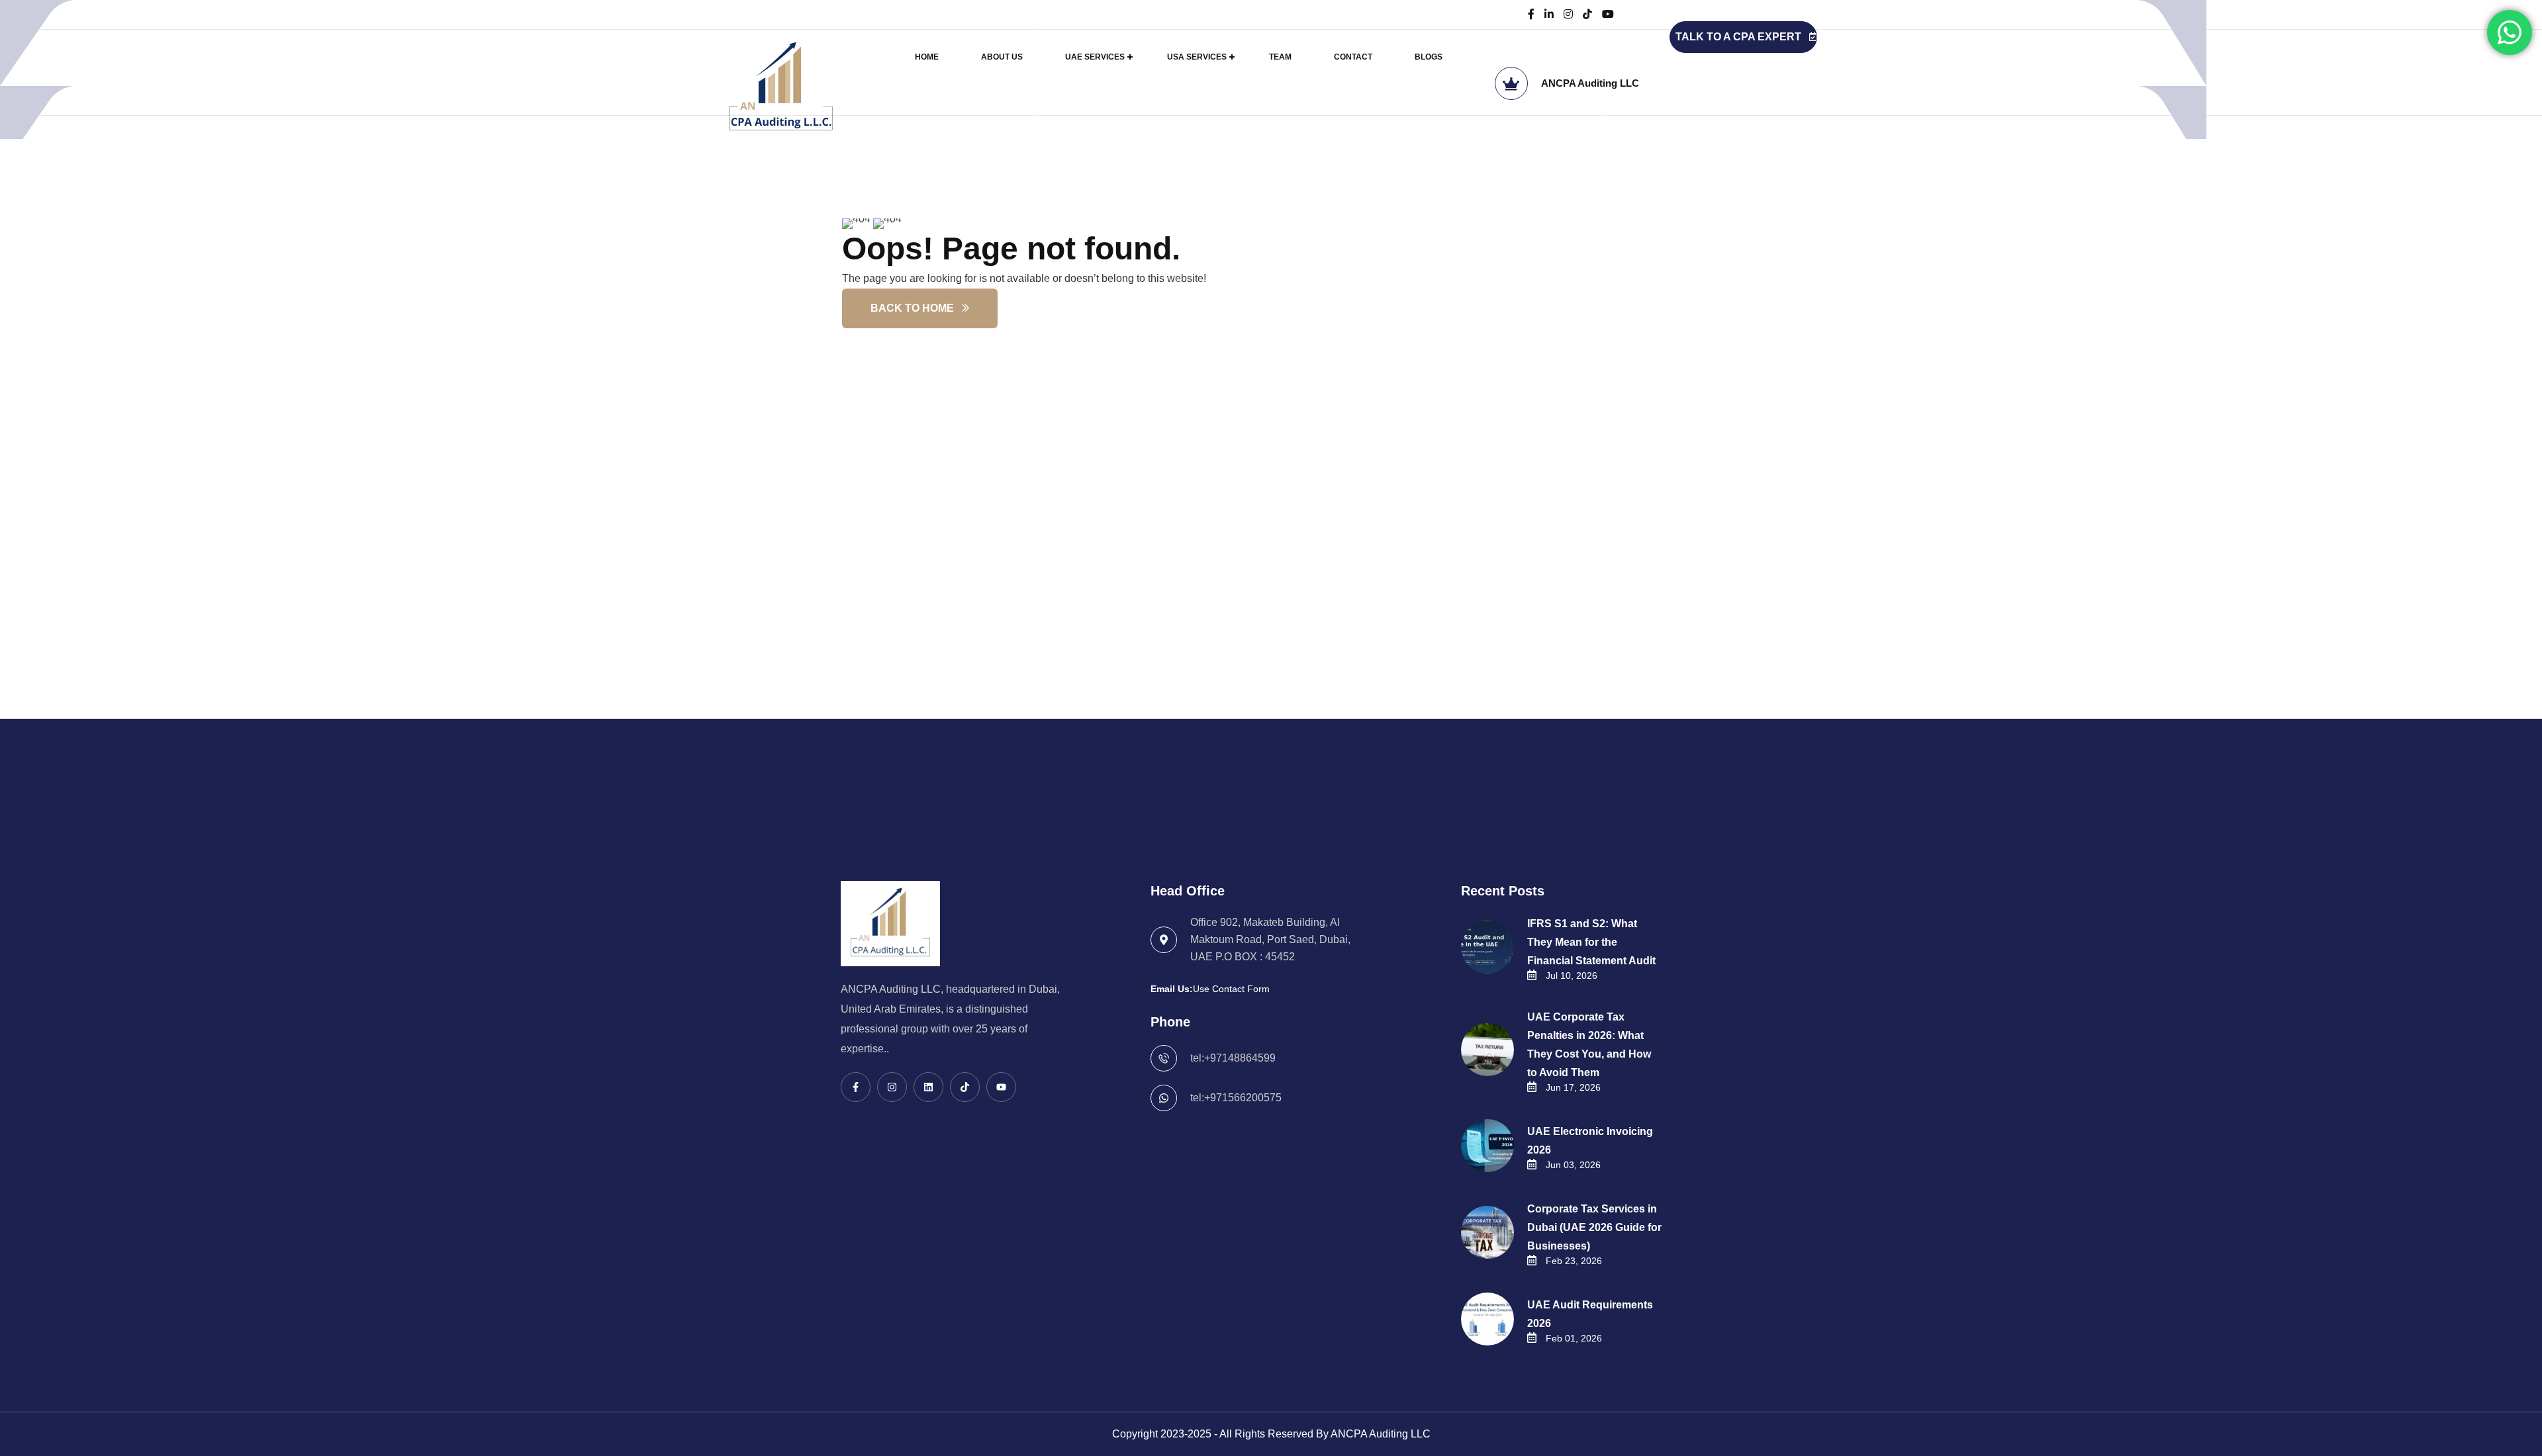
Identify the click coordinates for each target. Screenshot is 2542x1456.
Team (1280, 57)
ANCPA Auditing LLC (1590, 83)
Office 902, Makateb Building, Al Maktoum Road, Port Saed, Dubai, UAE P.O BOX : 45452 (1270, 939)
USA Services (1197, 57)
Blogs (1429, 57)
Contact (1353, 57)
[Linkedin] (928, 1087)
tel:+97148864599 (1233, 1058)
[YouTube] (1608, 14)
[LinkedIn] (1549, 14)
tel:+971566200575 (1236, 1098)
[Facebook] (1531, 14)
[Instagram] (1568, 14)
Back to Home (912, 308)
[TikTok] (1587, 14)
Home (927, 57)
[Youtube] (1001, 1087)
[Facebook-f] (856, 1087)
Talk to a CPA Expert (1738, 37)
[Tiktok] (965, 1087)
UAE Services (1095, 57)
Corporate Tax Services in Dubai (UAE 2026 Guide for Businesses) (1594, 1227)
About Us (1002, 57)
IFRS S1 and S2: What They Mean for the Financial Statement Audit (1591, 942)
